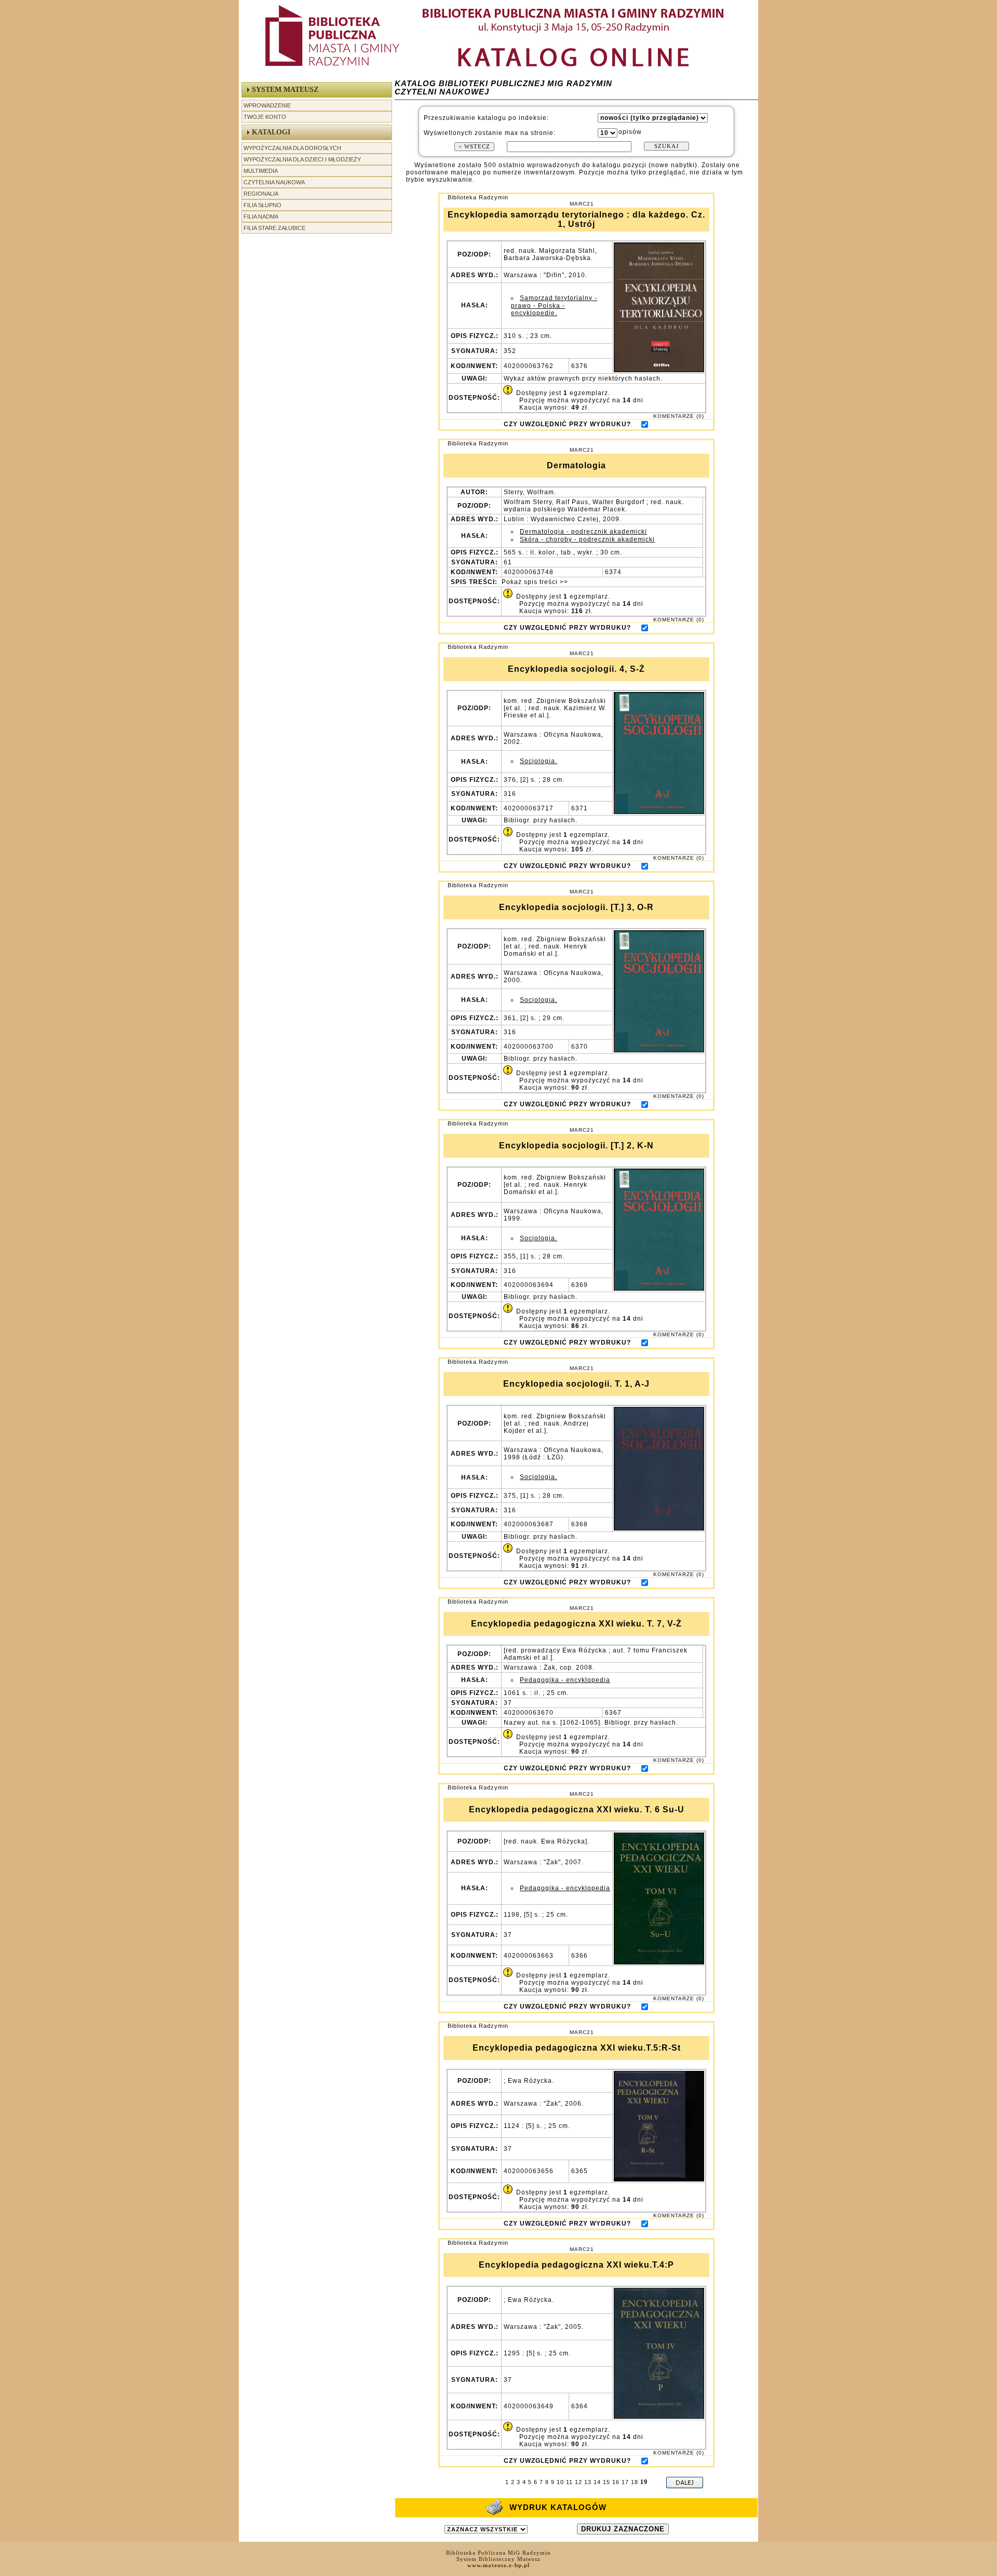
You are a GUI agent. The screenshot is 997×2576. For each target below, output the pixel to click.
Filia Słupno (262, 205)
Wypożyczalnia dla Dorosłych (292, 148)
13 (588, 2482)
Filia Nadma (261, 216)
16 (616, 2482)
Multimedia (261, 171)
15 (607, 2482)
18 (635, 2482)
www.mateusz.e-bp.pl (498, 2565)
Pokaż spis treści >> (534, 582)
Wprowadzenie (267, 105)
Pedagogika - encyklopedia (565, 1680)
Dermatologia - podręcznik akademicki (583, 532)
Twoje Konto (265, 117)
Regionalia (261, 194)
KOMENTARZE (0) (679, 416)
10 (560, 2482)
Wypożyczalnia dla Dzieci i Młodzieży (302, 159)
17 (625, 2482)
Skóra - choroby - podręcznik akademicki (587, 539)
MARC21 (582, 204)
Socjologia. (538, 761)
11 (569, 2482)
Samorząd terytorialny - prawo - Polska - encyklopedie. (554, 306)
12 (578, 2482)
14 (597, 2482)
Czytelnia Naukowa (274, 182)
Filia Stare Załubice (274, 228)
